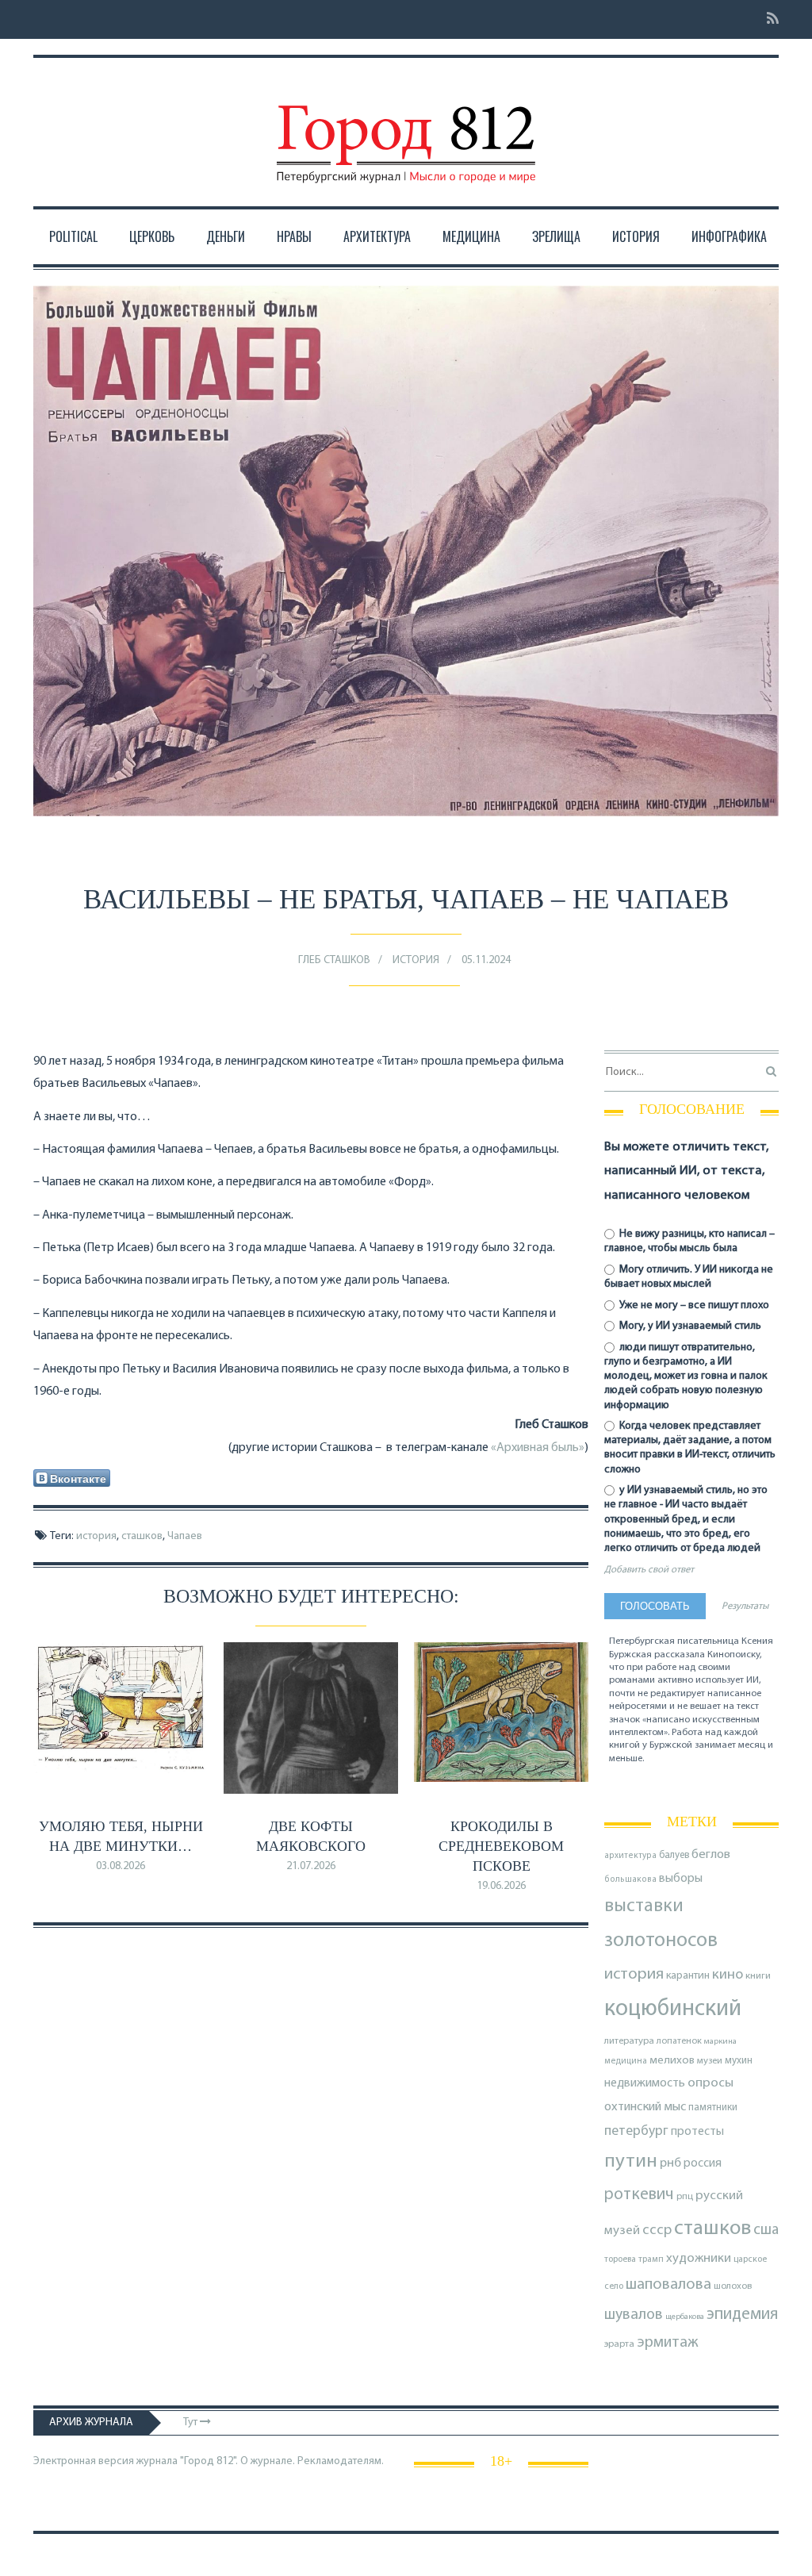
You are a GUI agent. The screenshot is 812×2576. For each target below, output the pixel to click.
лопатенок (679, 2041)
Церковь (152, 236)
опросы (710, 2083)
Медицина (471, 236)
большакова (630, 1880)
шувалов (634, 2315)
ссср (657, 2230)
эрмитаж (668, 2343)
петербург (636, 2131)
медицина (626, 2062)
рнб (670, 2163)
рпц (685, 2197)
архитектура (630, 1856)
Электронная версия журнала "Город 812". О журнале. (164, 2461)
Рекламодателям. (341, 2461)
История (636, 236)
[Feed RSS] (768, 19)
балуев (674, 1855)
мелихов (672, 2061)
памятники (713, 2108)
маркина (720, 2042)
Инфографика (729, 236)
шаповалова (668, 2285)
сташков (142, 1536)
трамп (651, 2259)
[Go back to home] (406, 129)
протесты (697, 2132)
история (96, 1536)
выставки (644, 1906)
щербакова (685, 2317)
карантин (688, 1976)
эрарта (619, 2344)
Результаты (745, 1607)
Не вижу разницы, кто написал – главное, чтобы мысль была (689, 1241)
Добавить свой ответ (649, 1570)
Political (73, 236)
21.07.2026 (311, 1866)
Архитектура (377, 236)
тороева (620, 2259)
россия (703, 2163)
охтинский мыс (645, 2107)
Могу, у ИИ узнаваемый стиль (689, 1326)
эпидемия (742, 2315)
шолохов (733, 2286)
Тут (192, 2422)
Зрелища (556, 236)
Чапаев (185, 1536)
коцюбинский (673, 2009)
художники (699, 2259)
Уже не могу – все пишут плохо (693, 1305)
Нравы (294, 236)
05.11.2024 (486, 960)
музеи (710, 2061)
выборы (681, 1879)
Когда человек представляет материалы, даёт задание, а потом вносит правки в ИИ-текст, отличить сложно (690, 1448)
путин (631, 2161)
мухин (739, 2061)
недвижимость (645, 2083)
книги (758, 1976)
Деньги (226, 236)
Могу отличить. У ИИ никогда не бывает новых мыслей (689, 1277)
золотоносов (661, 1941)
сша (766, 2230)
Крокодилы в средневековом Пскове (501, 1846)
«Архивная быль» (538, 1448)
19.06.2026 (501, 1886)
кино (728, 1975)
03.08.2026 (121, 1866)
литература (629, 2041)
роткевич (639, 2195)
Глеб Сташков (334, 960)
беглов (711, 1855)
